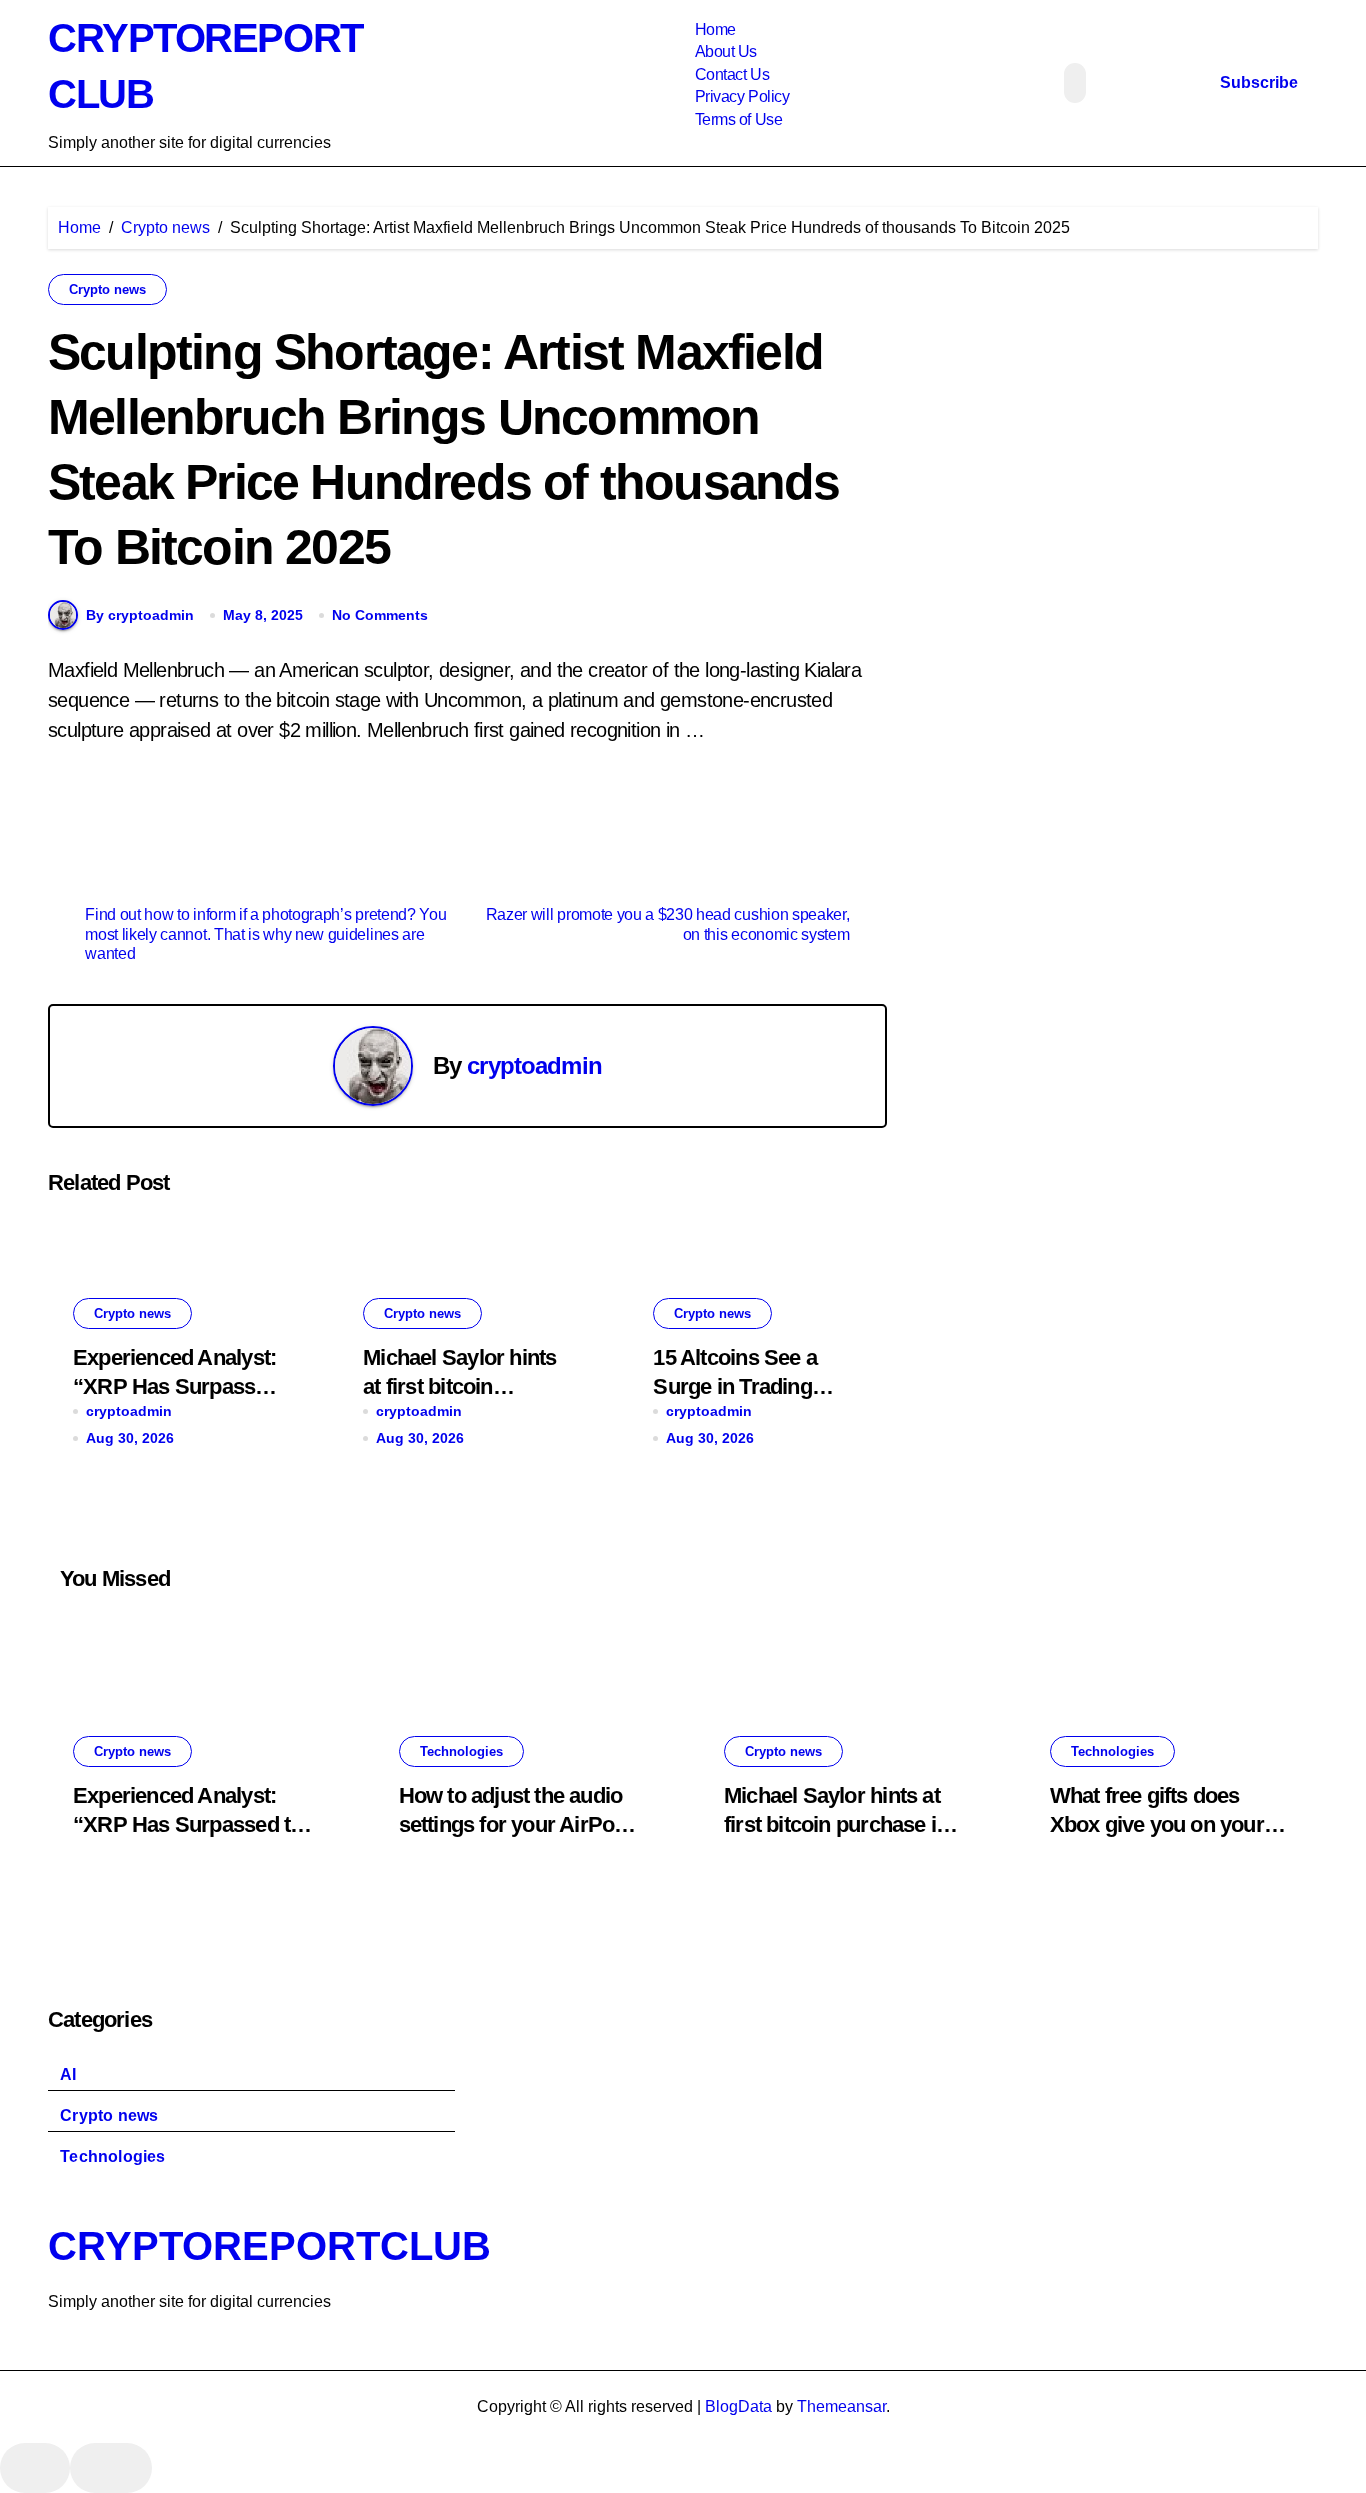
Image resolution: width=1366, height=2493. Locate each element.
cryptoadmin (534, 1065)
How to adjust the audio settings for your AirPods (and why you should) (518, 1824)
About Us (726, 51)
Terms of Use (738, 119)
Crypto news (107, 289)
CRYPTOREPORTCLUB (269, 2246)
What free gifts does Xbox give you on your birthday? (1157, 1824)
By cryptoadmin (140, 615)
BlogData (738, 2406)
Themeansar (841, 2406)
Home (715, 29)
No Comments (380, 615)
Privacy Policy (742, 96)
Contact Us (732, 74)
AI (68, 2074)
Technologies (461, 1751)
